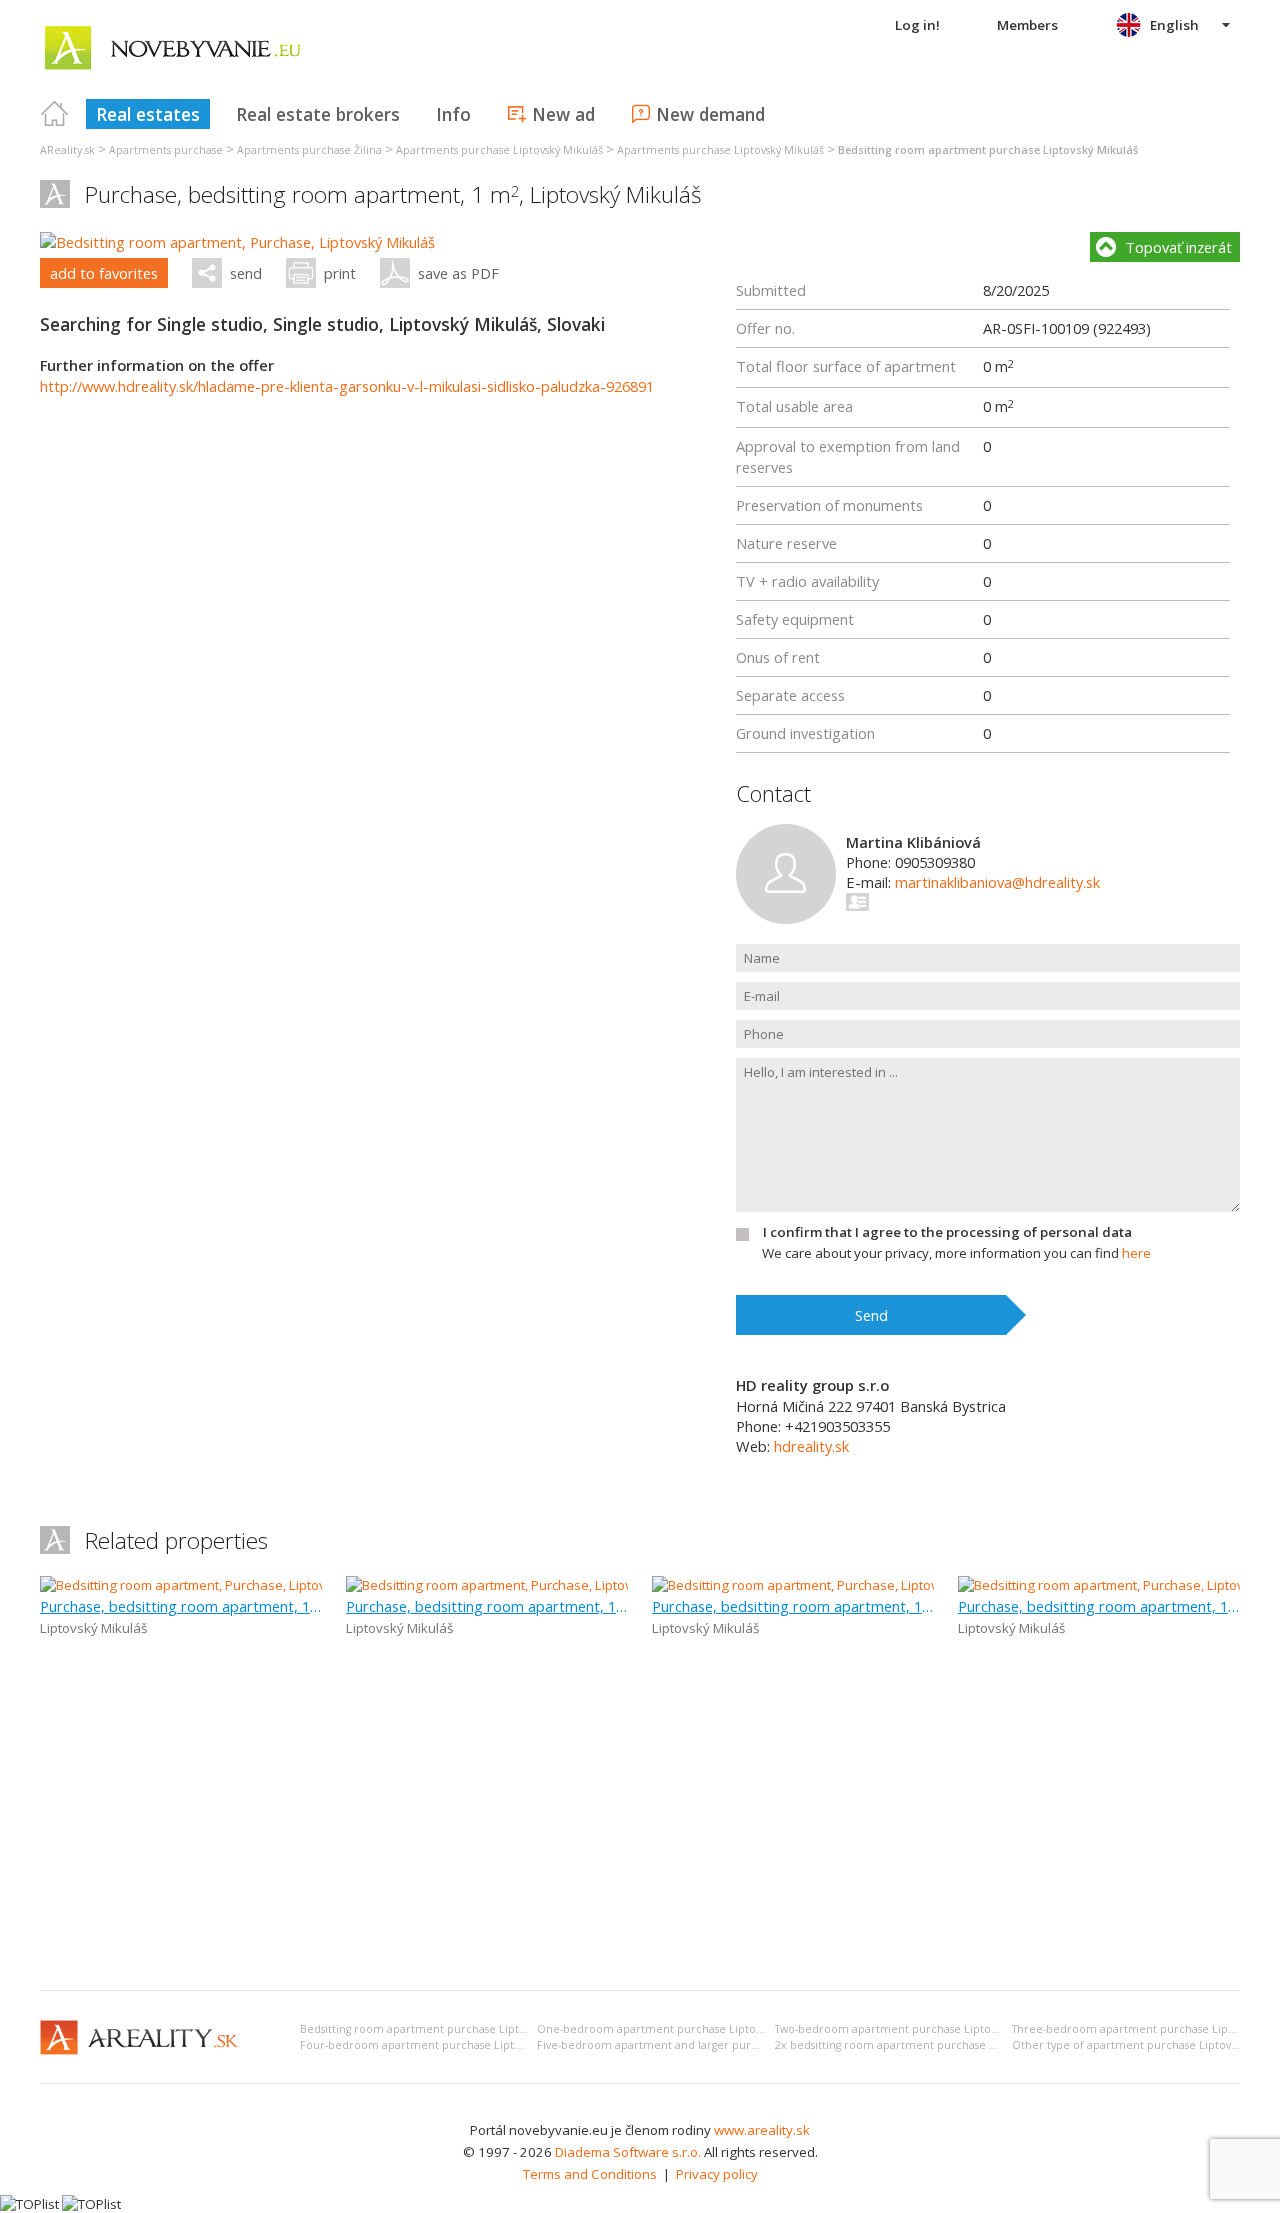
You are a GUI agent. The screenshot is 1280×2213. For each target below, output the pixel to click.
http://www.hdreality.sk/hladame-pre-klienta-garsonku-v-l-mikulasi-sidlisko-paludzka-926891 (347, 386)
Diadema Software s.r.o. (628, 2152)
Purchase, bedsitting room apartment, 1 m (181, 1606)
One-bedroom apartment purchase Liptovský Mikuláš (678, 2029)
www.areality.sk (762, 2130)
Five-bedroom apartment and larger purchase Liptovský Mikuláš (705, 2045)
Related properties (176, 1540)
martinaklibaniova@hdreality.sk (997, 882)
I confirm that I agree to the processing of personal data (947, 1232)
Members (1027, 25)
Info (453, 114)
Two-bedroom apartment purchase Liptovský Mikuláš (914, 2029)
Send (871, 1315)
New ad (563, 114)
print (340, 273)
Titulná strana (55, 114)
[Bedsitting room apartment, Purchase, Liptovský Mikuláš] (237, 242)
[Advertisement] (640, 1825)
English (1174, 25)
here (1136, 1253)
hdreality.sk (811, 1446)
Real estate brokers (318, 114)
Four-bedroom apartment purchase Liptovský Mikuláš (442, 2045)
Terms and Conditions (590, 2174)
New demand (710, 114)
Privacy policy (717, 2174)
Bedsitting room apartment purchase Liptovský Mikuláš (444, 2029)
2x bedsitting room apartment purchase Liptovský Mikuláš (927, 2045)
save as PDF (458, 273)
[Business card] (858, 902)
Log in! (917, 25)
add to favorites (104, 273)
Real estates (148, 114)
